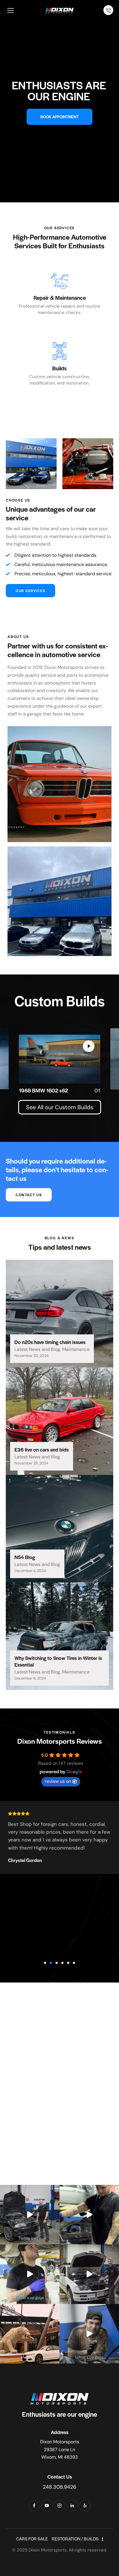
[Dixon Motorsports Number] (108, 10)
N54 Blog (25, 1557)
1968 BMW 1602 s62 (43, 1090)
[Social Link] (34, 2505)
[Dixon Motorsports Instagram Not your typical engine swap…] (30, 2215)
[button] (45, 1963)
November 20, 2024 (31, 1356)
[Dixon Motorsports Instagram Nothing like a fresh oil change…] (89, 2215)
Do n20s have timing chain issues (50, 1342)
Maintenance (76, 1349)
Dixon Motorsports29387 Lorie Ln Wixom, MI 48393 (60, 2449)
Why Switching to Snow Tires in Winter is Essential (58, 1661)
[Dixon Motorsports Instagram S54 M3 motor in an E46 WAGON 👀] (89, 2274)
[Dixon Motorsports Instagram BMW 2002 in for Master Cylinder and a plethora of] (89, 2334)
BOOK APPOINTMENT (59, 117)
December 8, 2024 (30, 1678)
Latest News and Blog (37, 1349)
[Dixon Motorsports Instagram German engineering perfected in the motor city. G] (30, 2334)
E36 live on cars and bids (42, 1450)
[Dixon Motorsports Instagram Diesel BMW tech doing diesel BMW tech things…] (30, 2274)
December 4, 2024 (30, 1571)
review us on (58, 1781)
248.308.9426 (59, 2487)
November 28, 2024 (31, 1463)
